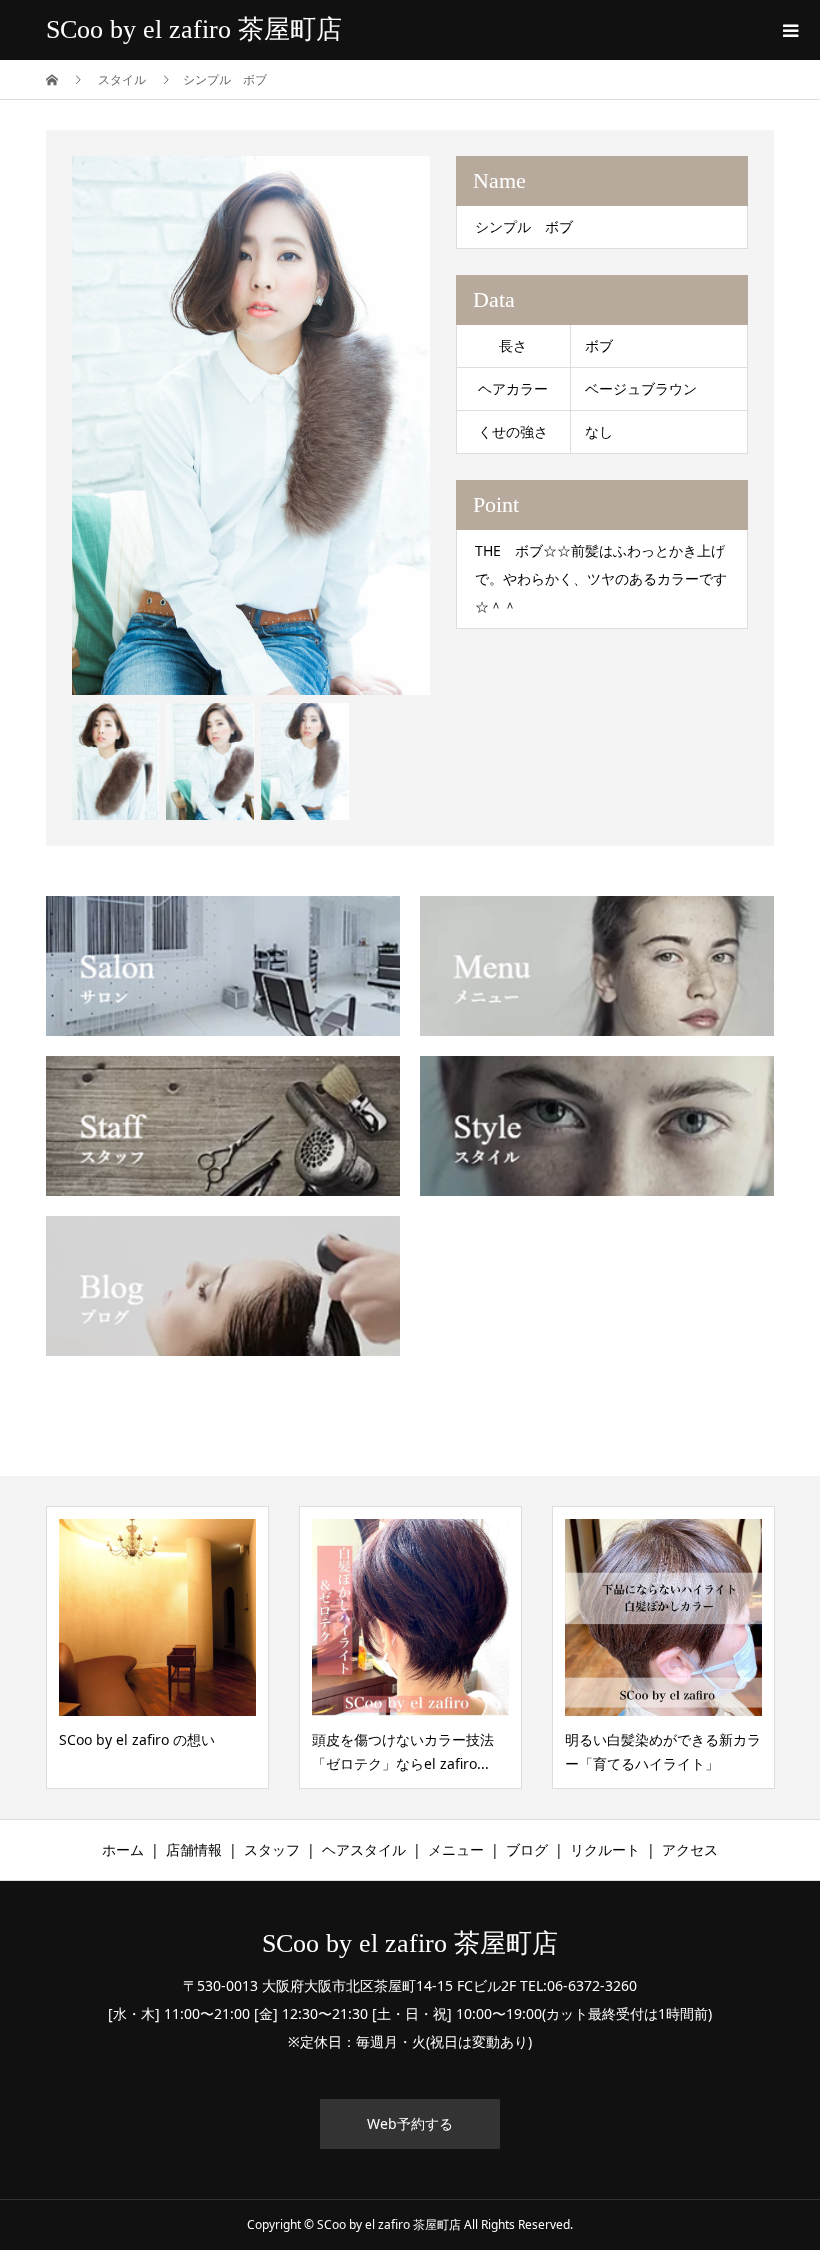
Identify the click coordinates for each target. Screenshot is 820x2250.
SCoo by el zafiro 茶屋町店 (194, 29)
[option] (251, 425)
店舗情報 (194, 1849)
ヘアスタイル (364, 1849)
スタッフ (272, 1849)
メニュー (456, 1849)
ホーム (123, 1849)
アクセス (690, 1849)
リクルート (605, 1849)
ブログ (527, 1849)
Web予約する (410, 2123)
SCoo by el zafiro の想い (137, 1739)
